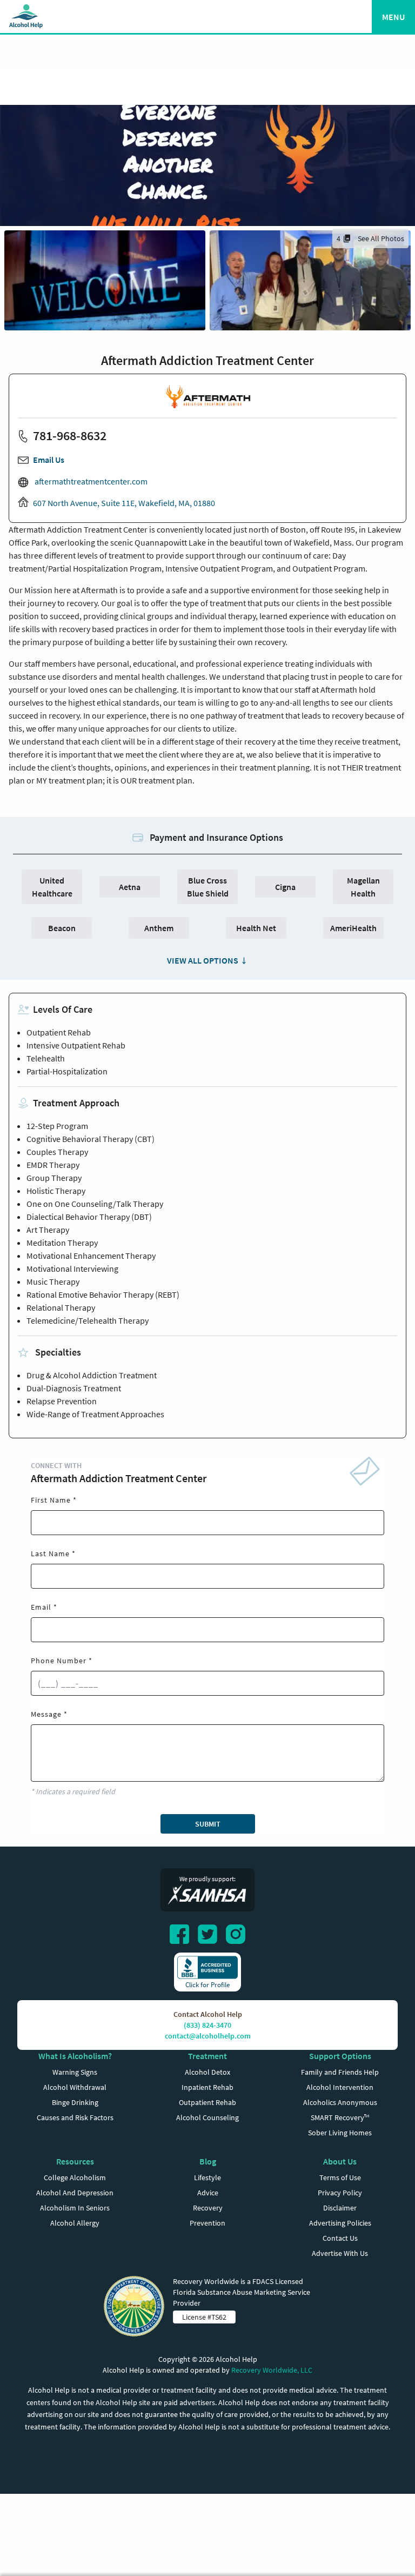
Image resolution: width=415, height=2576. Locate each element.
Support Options (340, 2056)
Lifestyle (207, 2177)
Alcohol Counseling (207, 2117)
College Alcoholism (75, 2177)
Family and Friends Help (340, 2072)
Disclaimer (340, 2208)
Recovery (208, 2208)
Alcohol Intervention (340, 2087)
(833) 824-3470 (207, 2025)
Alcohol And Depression (75, 2193)
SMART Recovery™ (340, 2117)
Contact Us (340, 2238)
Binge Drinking (75, 2102)
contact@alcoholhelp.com (208, 2036)
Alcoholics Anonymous (340, 2102)
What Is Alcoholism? (75, 2056)
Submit (208, 1824)
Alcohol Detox (207, 2072)
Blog (208, 2161)
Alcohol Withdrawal (75, 2087)
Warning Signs (75, 2072)
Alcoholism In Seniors (75, 2208)
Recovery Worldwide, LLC (272, 2370)
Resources (75, 2161)
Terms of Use (340, 2177)
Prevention (207, 2223)
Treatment (207, 2056)
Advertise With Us (340, 2253)
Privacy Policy (340, 2193)
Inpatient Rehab (207, 2087)
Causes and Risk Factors (75, 2117)
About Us (340, 2161)
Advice (208, 2193)
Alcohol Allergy (75, 2223)
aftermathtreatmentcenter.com (90, 481)
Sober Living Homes (340, 2133)
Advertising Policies (340, 2223)
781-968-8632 (70, 436)
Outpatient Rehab (207, 2102)
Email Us (49, 460)
